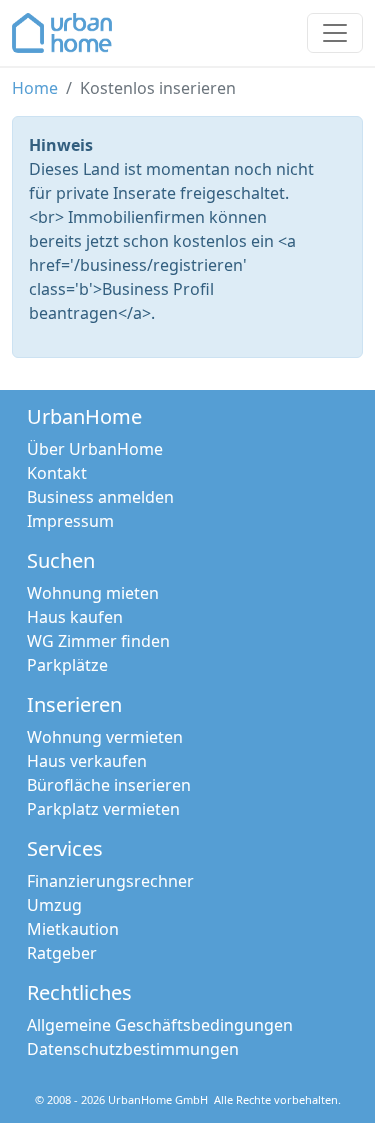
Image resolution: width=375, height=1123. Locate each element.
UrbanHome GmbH (158, 1099)
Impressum (70, 521)
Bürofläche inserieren (109, 785)
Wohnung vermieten (105, 737)
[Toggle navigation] (335, 33)
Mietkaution (73, 929)
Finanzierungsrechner (110, 881)
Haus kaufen (75, 617)
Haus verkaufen (87, 761)
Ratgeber (62, 953)
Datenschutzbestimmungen (133, 1049)
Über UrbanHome (95, 449)
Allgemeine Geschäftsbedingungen (160, 1025)
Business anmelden (100, 497)
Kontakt (57, 473)
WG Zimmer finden (98, 641)
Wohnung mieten (93, 593)
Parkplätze (67, 665)
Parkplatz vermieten (103, 809)
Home (35, 88)
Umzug (54, 905)
